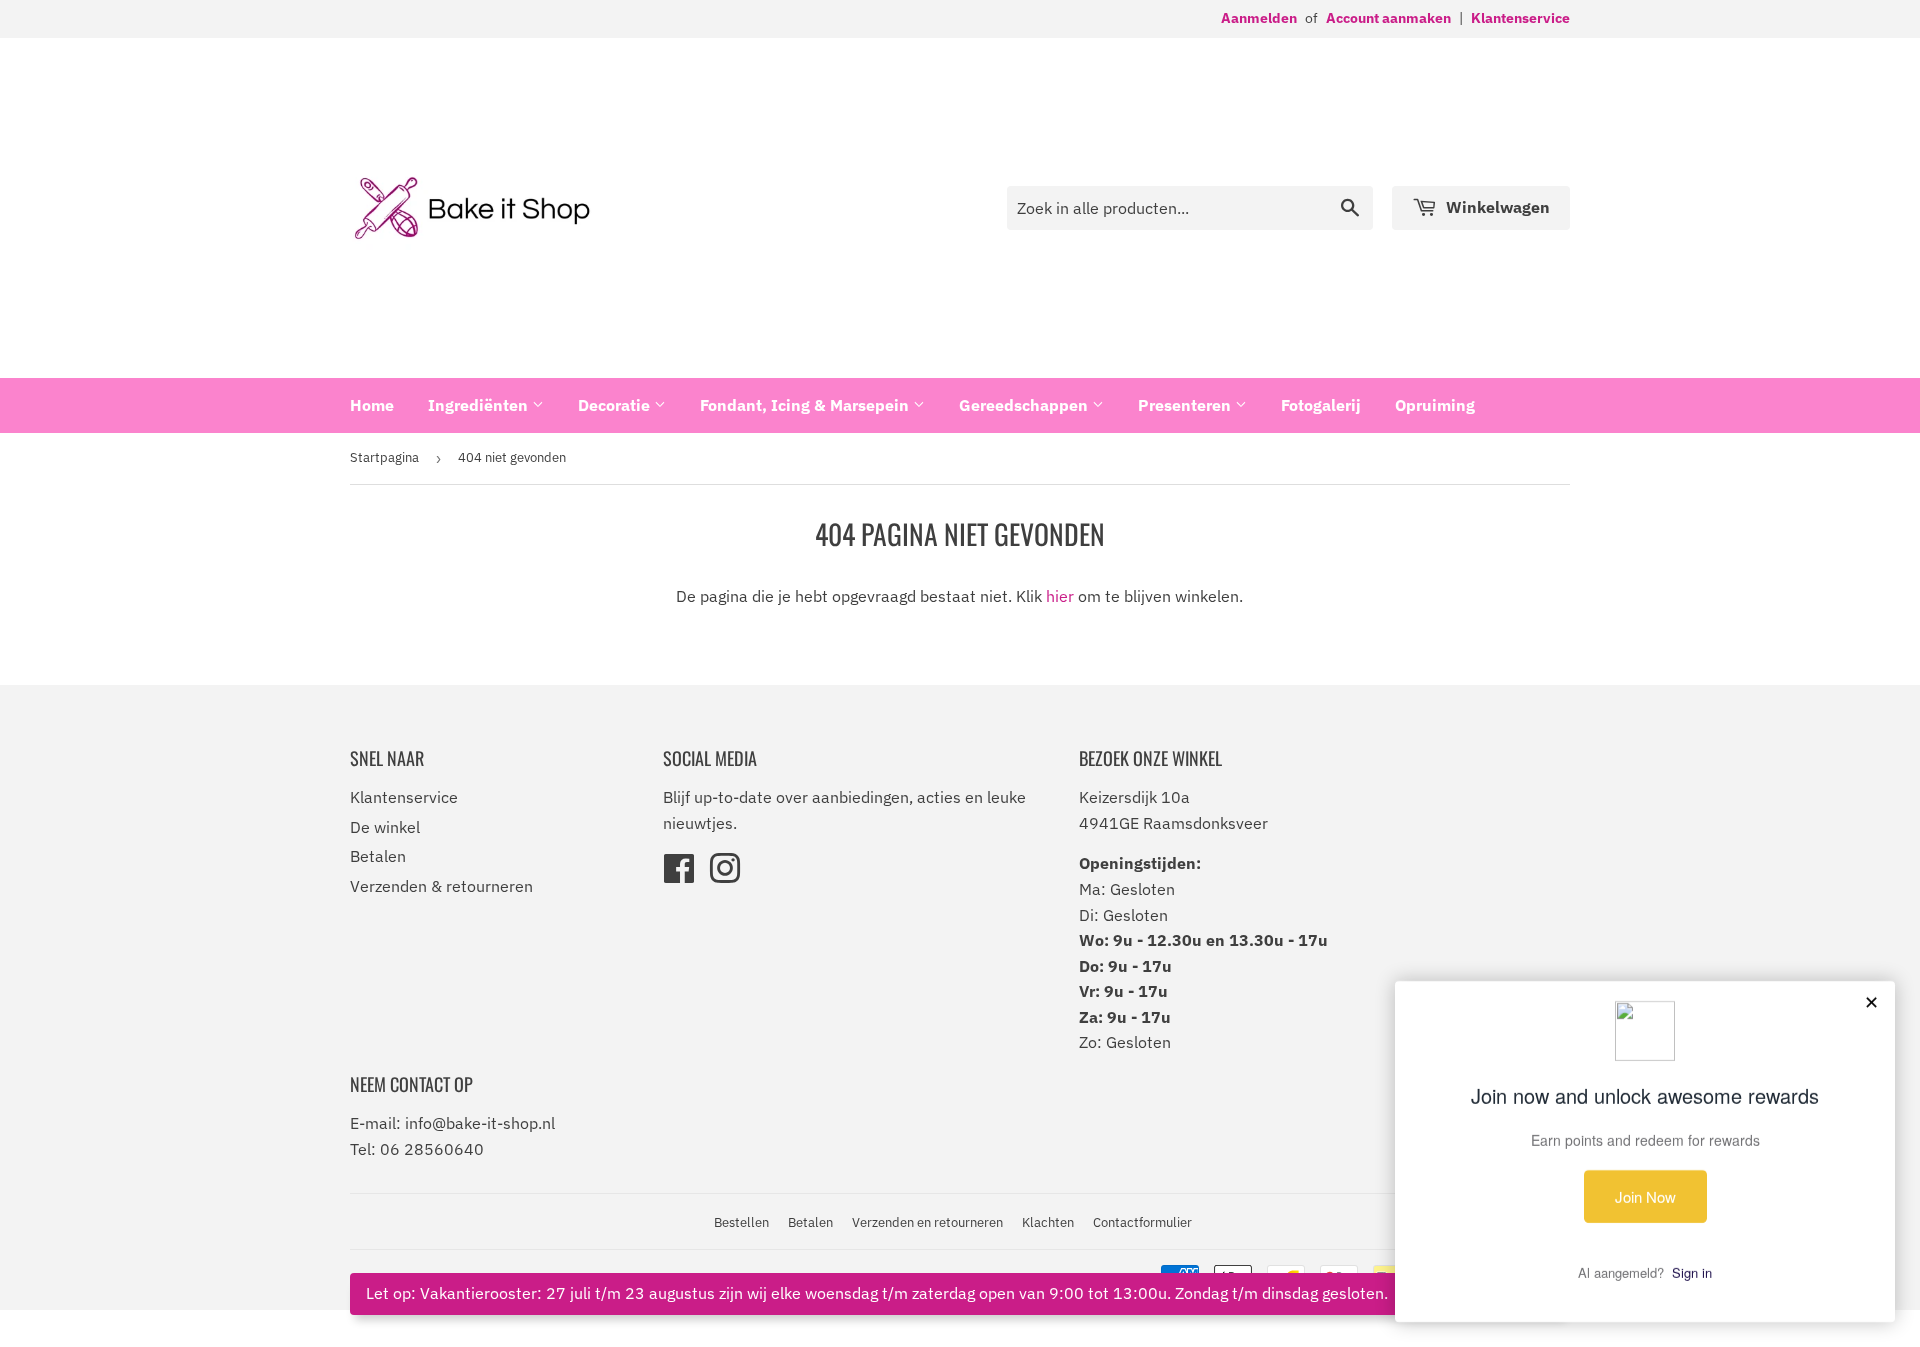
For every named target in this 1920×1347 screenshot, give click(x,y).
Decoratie (616, 405)
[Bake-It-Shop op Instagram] (725, 875)
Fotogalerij (1321, 405)
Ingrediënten (480, 405)
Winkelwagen (1496, 207)
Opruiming (1435, 405)
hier (1060, 596)
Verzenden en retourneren (927, 1222)
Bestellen (741, 1222)
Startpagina (384, 457)
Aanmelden (1259, 18)
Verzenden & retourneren (441, 886)
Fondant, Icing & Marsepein (806, 405)
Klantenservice (1520, 18)
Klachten (1048, 1222)
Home (372, 405)
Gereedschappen (1025, 405)
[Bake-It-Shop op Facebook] (679, 875)
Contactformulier (1142, 1222)
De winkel (385, 827)
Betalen (378, 856)
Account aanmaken (1388, 18)
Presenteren (1186, 405)
